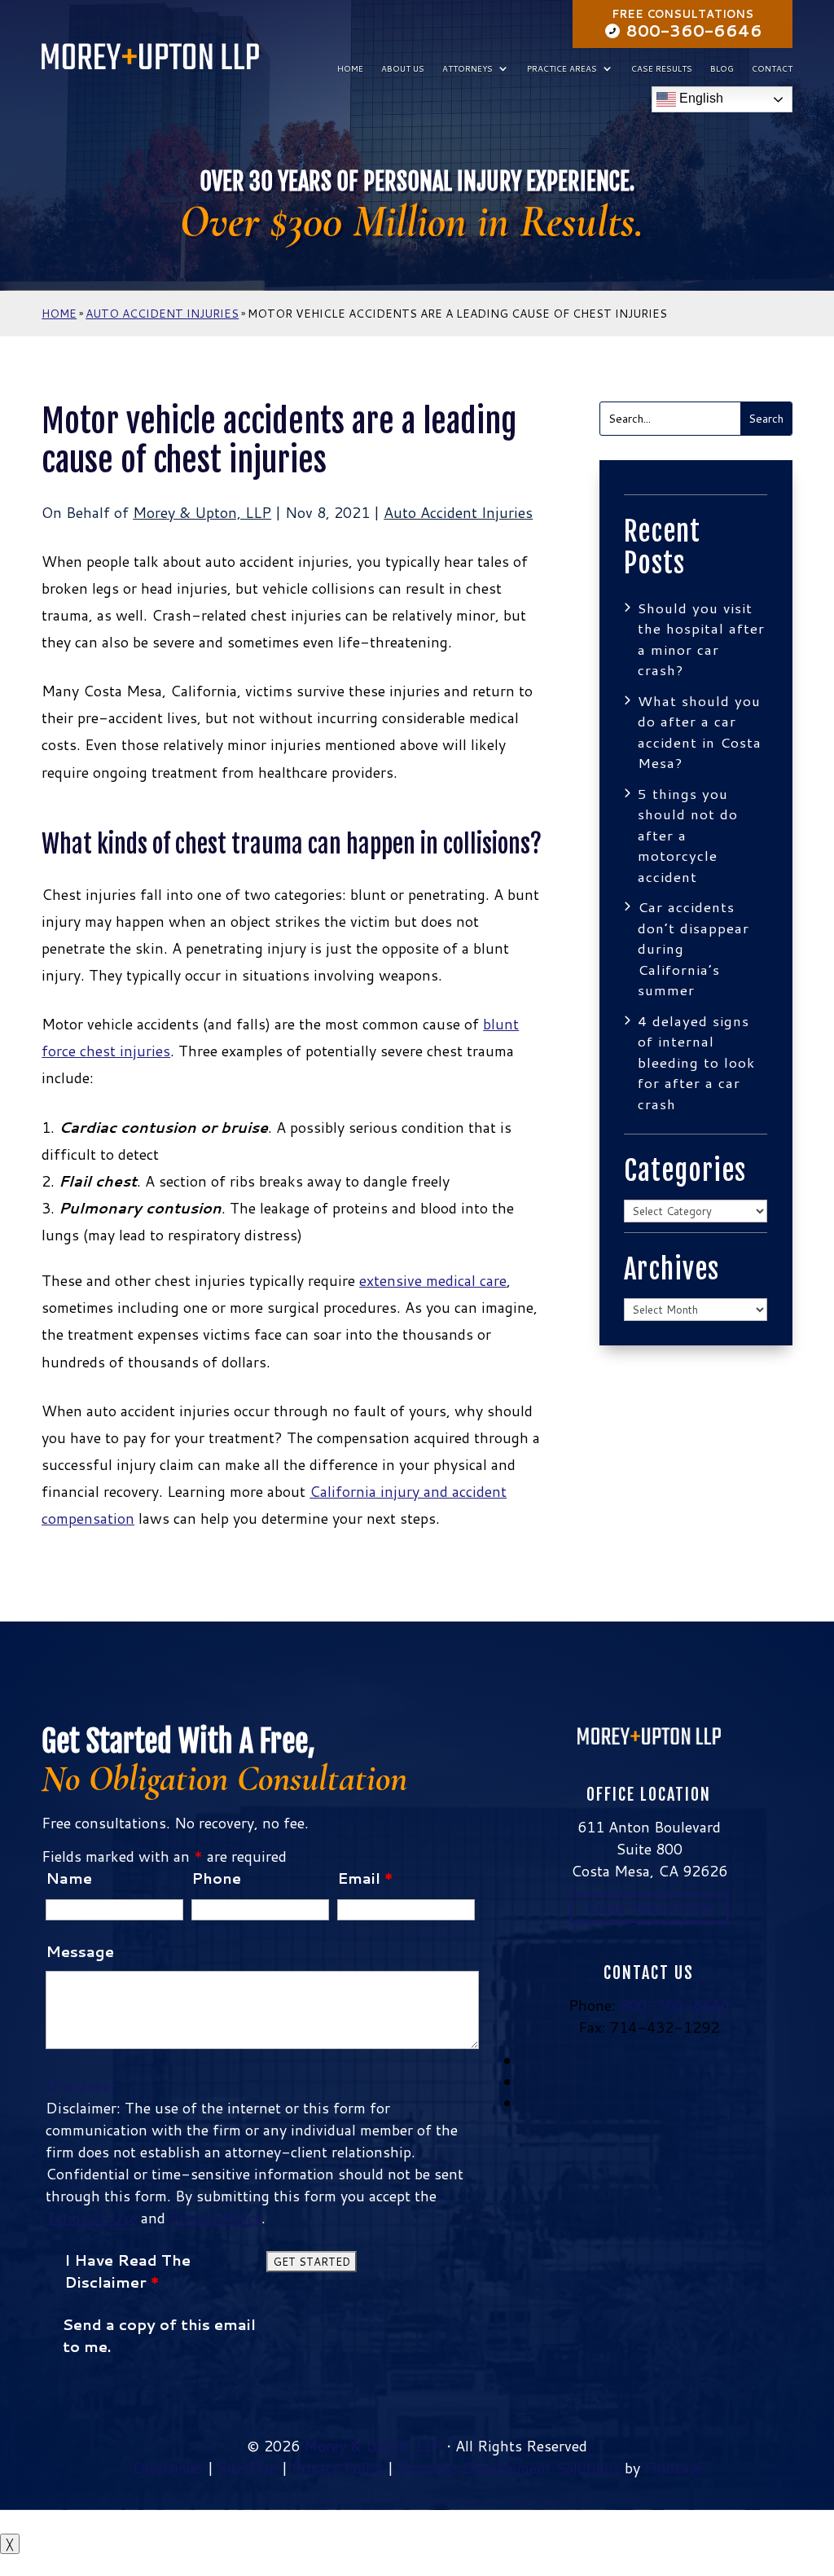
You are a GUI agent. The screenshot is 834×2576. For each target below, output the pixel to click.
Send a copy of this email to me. (159, 2335)
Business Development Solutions (509, 2468)
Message (80, 1951)
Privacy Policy (215, 2218)
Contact (772, 68)
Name (69, 1878)
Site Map (248, 2468)
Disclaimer (81, 2086)
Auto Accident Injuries (458, 512)
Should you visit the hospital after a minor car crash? (701, 639)
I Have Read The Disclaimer (127, 2271)
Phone (216, 1878)
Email (365, 1878)
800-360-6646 (694, 30)
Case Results (662, 68)
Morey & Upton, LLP (202, 512)
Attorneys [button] (467, 68)
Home (350, 68)
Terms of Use (91, 2218)
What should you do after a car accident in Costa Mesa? (700, 732)
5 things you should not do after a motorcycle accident (688, 835)
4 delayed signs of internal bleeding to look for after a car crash (696, 1062)
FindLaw (673, 2468)
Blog (722, 68)
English (700, 99)
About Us (403, 68)
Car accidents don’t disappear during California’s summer (694, 948)
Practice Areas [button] (562, 68)
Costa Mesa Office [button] (649, 1907)
